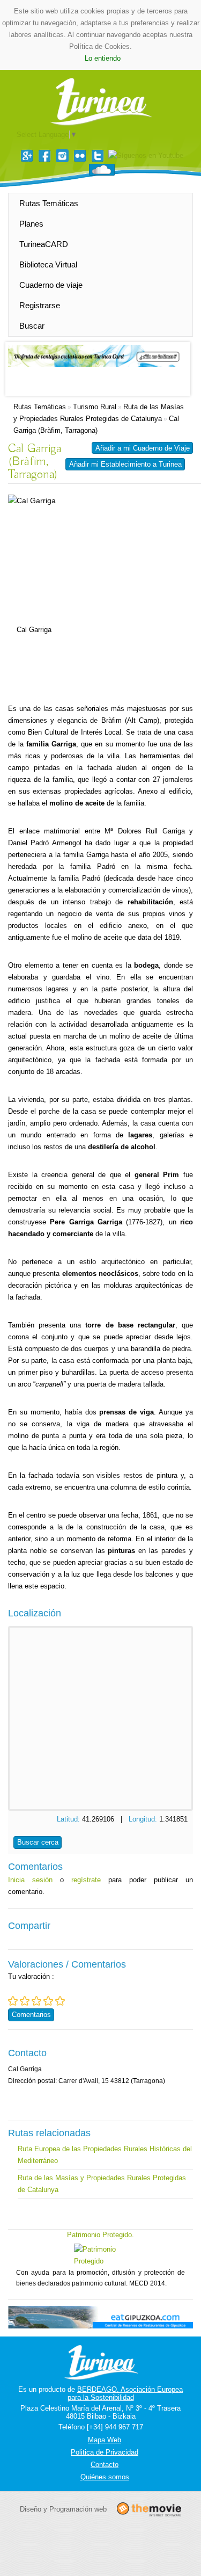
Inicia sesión (30, 1880)
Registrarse (40, 305)
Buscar (32, 326)
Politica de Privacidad (105, 2452)
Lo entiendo (103, 58)
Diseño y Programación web (63, 2509)
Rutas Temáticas (49, 203)
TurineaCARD (44, 244)
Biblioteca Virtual (48, 264)
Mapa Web (105, 2440)
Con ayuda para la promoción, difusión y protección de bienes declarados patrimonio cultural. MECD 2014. (100, 2278)
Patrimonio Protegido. (100, 2235)
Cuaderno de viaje (51, 285)
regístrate (86, 1880)
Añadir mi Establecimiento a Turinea (125, 464)
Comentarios (31, 2015)
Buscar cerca (38, 1842)
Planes (31, 224)
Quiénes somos (105, 2477)
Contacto (105, 2465)
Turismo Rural (95, 407)
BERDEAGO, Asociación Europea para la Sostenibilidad (125, 2393)
